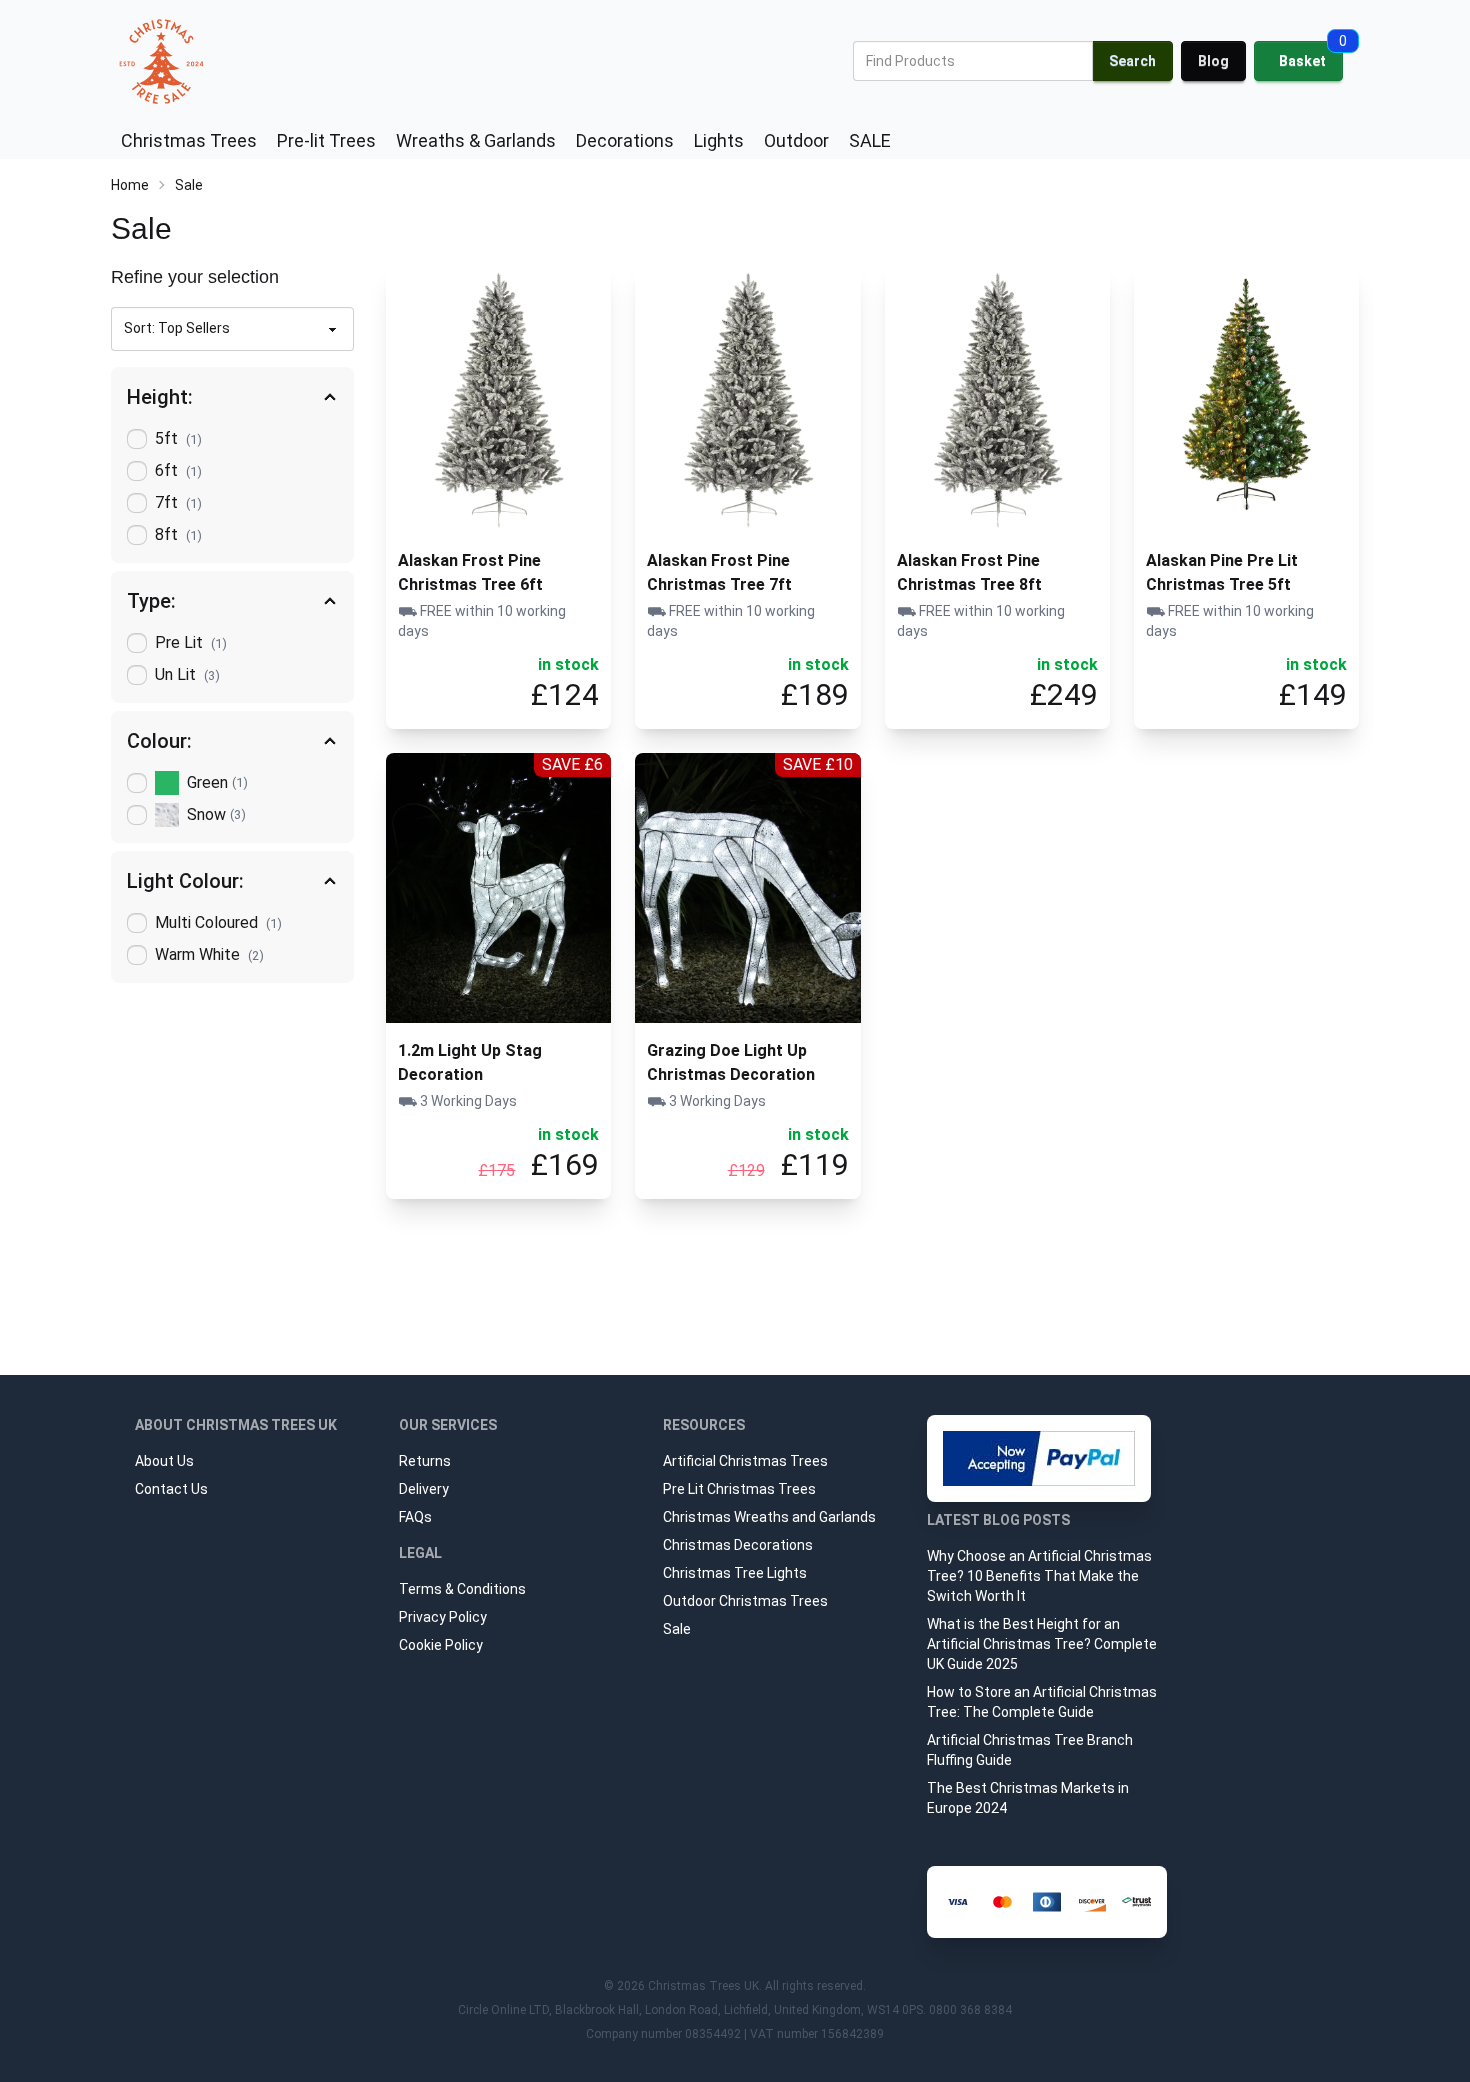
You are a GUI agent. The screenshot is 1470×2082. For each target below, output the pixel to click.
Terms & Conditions (462, 1589)
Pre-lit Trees (326, 140)
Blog (1213, 61)
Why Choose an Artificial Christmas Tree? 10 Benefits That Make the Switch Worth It (1039, 1576)
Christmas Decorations (738, 1545)
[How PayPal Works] (1039, 1458)
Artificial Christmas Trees (745, 1461)
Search (1132, 61)
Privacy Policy (443, 1617)
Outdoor (796, 140)
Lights (719, 140)
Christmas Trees (189, 140)
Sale (677, 1629)
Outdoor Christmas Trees (745, 1601)
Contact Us (171, 1489)
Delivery (424, 1489)
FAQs (415, 1517)
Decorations (625, 140)
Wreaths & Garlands (476, 140)
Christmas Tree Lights (735, 1573)
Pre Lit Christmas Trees (739, 1489)
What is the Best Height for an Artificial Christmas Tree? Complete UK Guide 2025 (1042, 1644)
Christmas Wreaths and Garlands (769, 1517)
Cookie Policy (441, 1645)
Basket (1302, 61)
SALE (870, 140)
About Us (164, 1461)
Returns (425, 1461)
